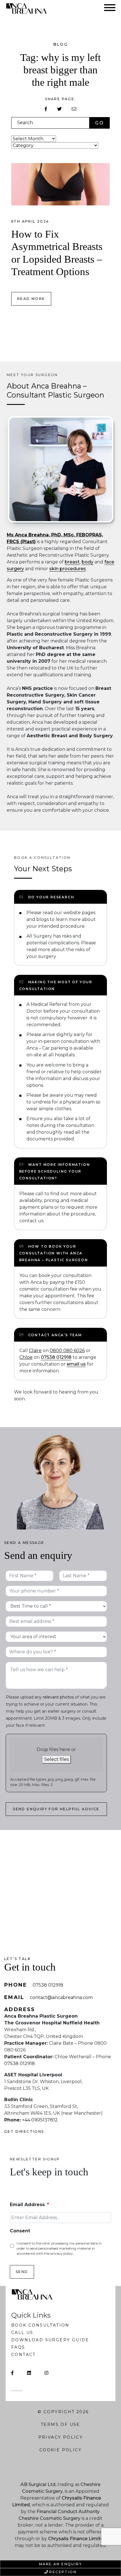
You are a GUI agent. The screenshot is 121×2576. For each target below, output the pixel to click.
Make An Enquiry (60, 2564)
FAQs (18, 2347)
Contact (23, 2355)
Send (22, 2272)
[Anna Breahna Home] (29, 8)
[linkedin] (29, 2373)
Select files (56, 1759)
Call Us (22, 2333)
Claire (35, 1350)
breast (72, 562)
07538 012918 (56, 1357)
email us (76, 1364)
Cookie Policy (60, 2450)
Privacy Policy (61, 2437)
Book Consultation (40, 2325)
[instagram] (46, 2373)
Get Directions (24, 2131)
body (88, 562)
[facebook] (12, 2373)
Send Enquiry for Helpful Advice (56, 1809)
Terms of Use (60, 2424)
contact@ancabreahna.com (61, 1997)
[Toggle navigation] (110, 9)
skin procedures (68, 569)
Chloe (26, 1357)
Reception (63, 2572)
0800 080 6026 (67, 1350)
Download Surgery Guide (50, 2340)
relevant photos (58, 1697)
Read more (31, 299)
